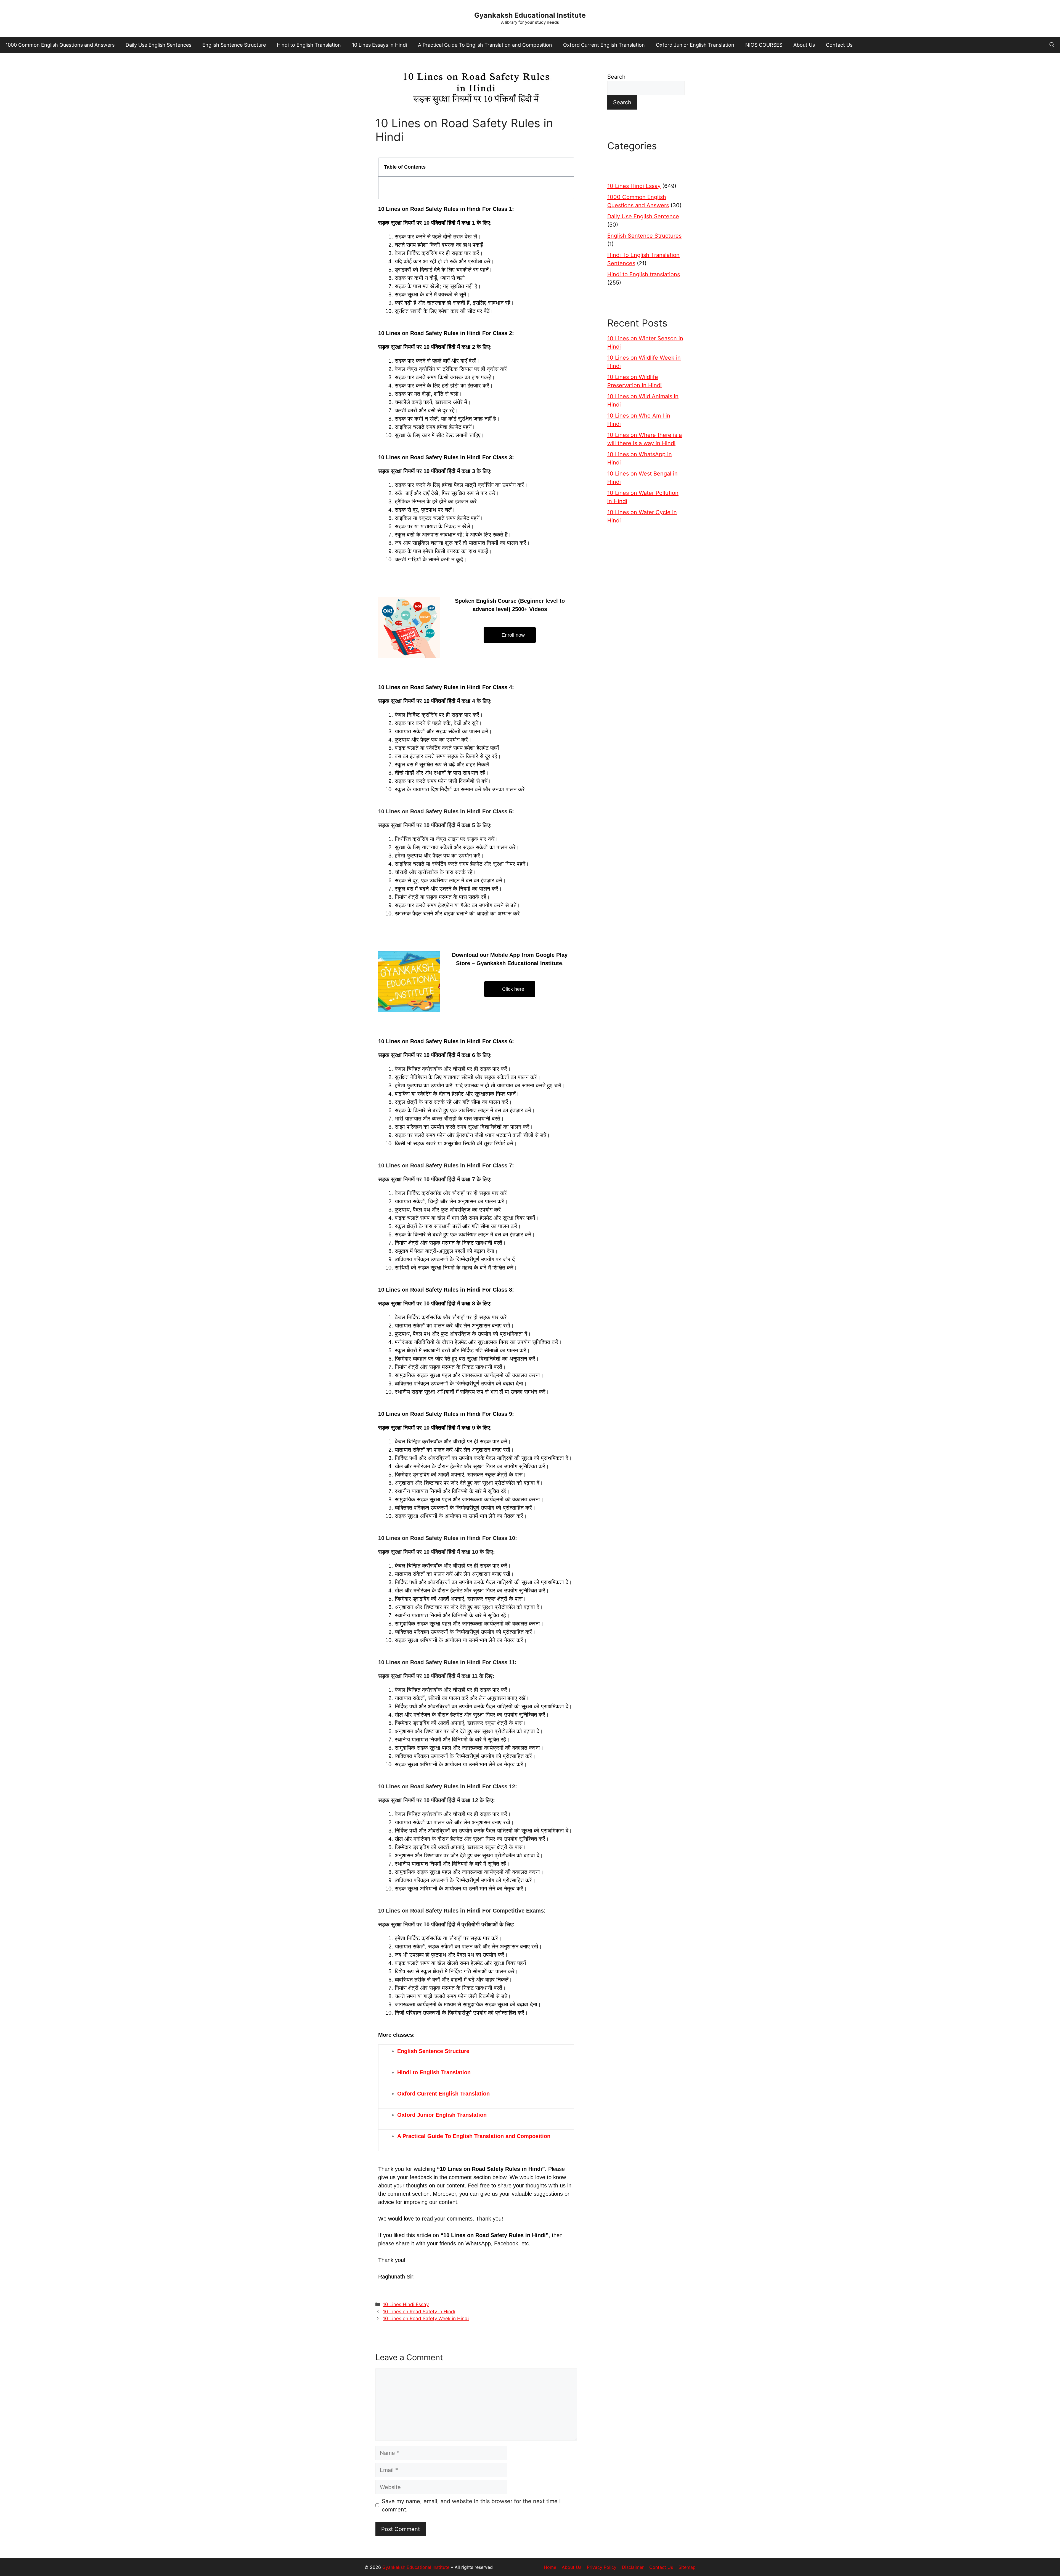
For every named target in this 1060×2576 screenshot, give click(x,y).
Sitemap (687, 2567)
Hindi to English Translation (309, 45)
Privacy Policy (602, 2567)
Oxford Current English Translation (604, 45)
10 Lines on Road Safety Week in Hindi (426, 2319)
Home (550, 2567)
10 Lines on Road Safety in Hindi (419, 2312)
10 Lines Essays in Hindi (379, 45)
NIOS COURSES (764, 45)
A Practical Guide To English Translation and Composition (485, 45)
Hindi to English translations (644, 274)
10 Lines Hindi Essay (406, 2304)
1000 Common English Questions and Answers (60, 45)
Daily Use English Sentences (158, 45)
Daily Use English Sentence (643, 216)
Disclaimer (633, 2567)
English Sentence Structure (234, 45)
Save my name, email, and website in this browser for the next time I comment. (471, 2505)
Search (616, 77)
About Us (804, 45)
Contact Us (839, 45)
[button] (1052, 45)
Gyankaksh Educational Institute (530, 15)
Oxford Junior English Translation (695, 45)
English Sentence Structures (644, 236)
